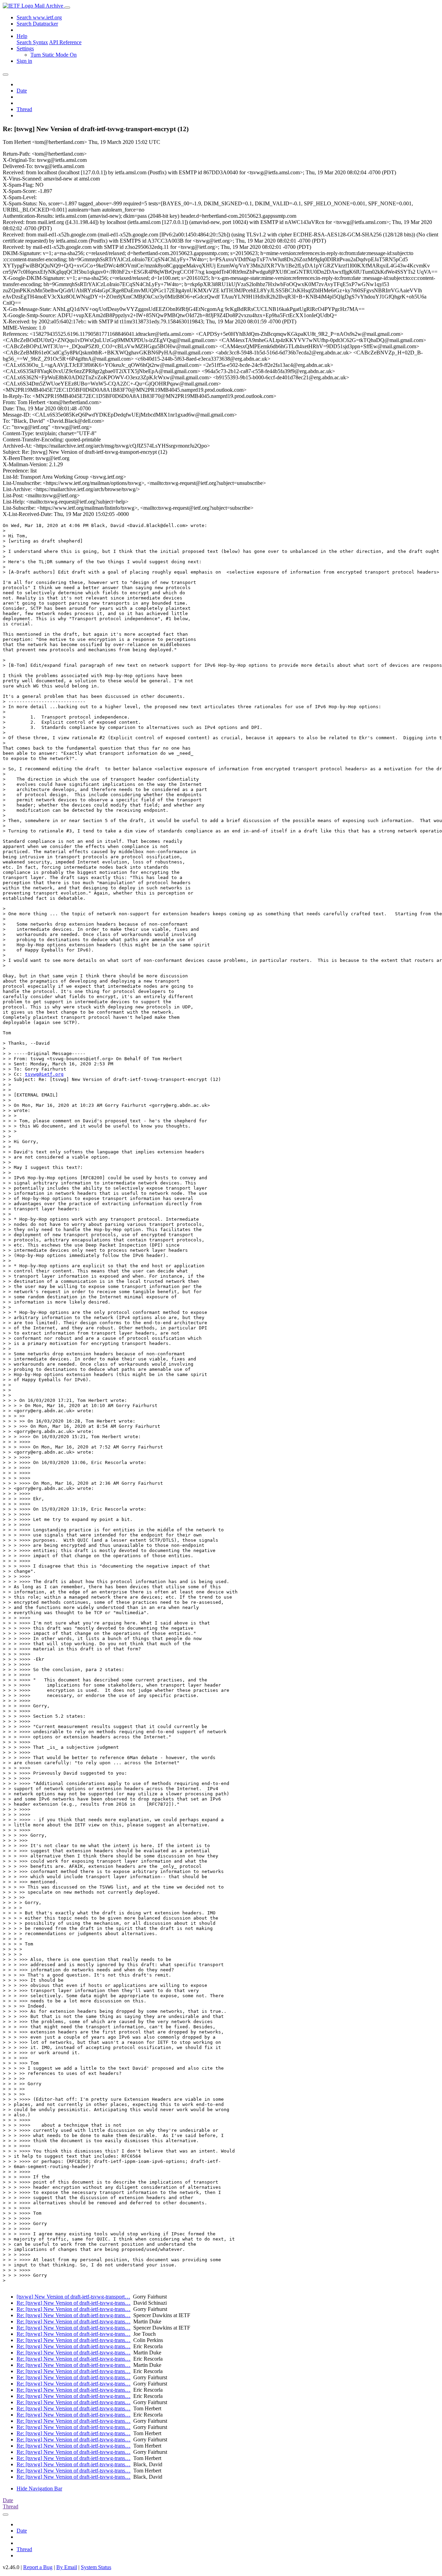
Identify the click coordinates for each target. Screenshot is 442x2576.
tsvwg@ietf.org (44, 1074)
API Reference (65, 42)
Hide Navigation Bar (39, 2489)
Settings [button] (25, 48)
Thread (24, 109)
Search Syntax (32, 42)
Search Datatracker (37, 24)
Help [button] (22, 36)
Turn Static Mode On (54, 55)
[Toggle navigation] (67, 8)
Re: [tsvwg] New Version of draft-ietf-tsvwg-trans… (74, 2303)
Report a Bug (38, 2567)
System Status (96, 2567)
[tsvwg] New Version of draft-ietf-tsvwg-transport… (73, 2297)
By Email (67, 2567)
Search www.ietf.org (39, 17)
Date (22, 91)
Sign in (24, 61)
